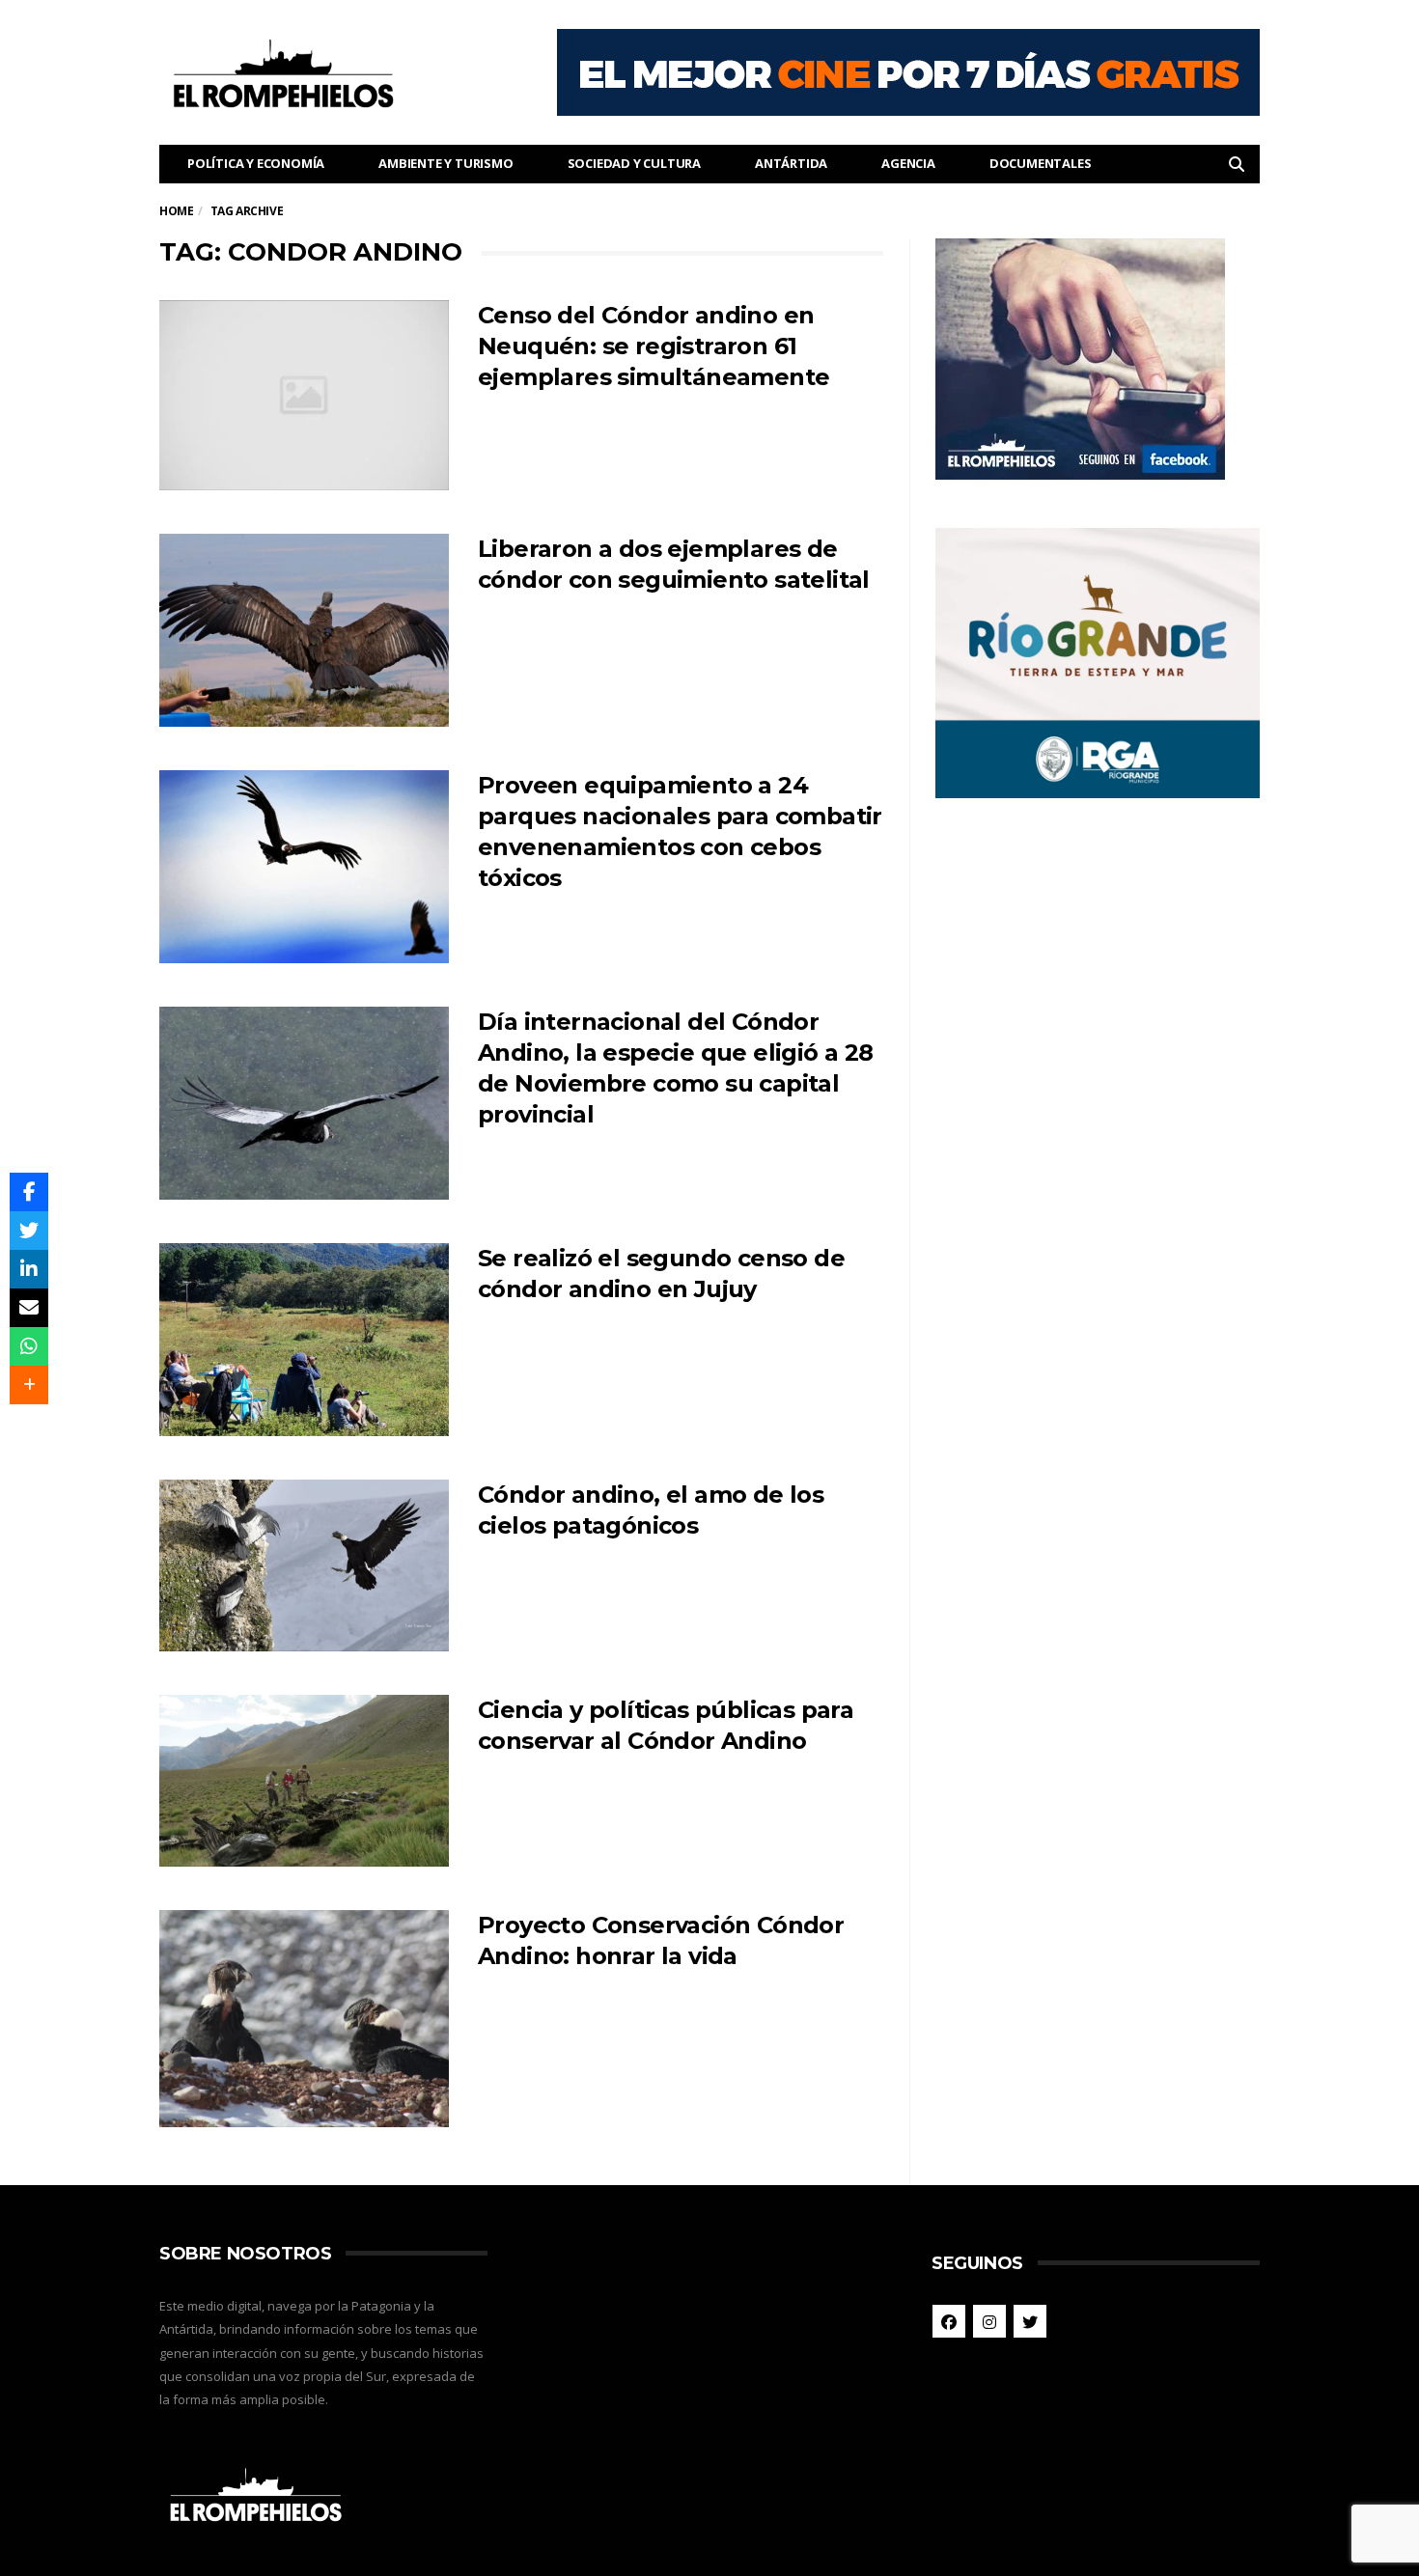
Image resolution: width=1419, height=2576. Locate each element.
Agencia (908, 163)
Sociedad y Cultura (634, 163)
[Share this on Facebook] (29, 1192)
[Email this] (29, 1308)
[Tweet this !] (29, 1231)
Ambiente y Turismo (445, 163)
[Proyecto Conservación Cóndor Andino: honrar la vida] (304, 2019)
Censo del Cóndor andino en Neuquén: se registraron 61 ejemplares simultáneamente (654, 346)
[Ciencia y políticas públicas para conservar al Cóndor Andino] (304, 1781)
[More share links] (29, 1385)
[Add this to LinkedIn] (29, 1269)
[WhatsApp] (29, 1346)
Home (176, 211)
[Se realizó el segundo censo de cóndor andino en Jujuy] (304, 1340)
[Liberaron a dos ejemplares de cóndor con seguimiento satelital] (304, 630)
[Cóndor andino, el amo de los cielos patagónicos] (304, 1565)
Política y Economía (256, 163)
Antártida (791, 163)
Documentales (1041, 163)
